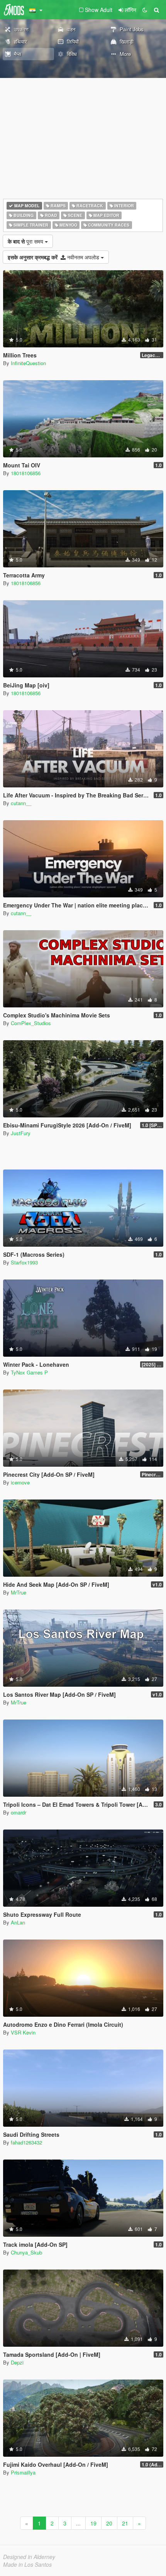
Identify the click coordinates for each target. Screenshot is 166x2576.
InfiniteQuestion (28, 363)
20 (109, 2523)
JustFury (21, 1133)
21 (125, 2523)
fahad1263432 (26, 2142)
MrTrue (19, 1592)
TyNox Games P (29, 1372)
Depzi (17, 2362)
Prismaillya (23, 2472)
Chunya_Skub (26, 2252)
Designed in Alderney (29, 2557)
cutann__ (21, 803)
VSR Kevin (23, 2032)
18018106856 (26, 473)
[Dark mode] (145, 10)
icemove (20, 1482)
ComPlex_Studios (31, 1023)
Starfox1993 (24, 1262)
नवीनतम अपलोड (54, 257)
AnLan (18, 1922)
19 (93, 2523)
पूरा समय (26, 241)
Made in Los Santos (27, 2564)
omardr (19, 1812)
